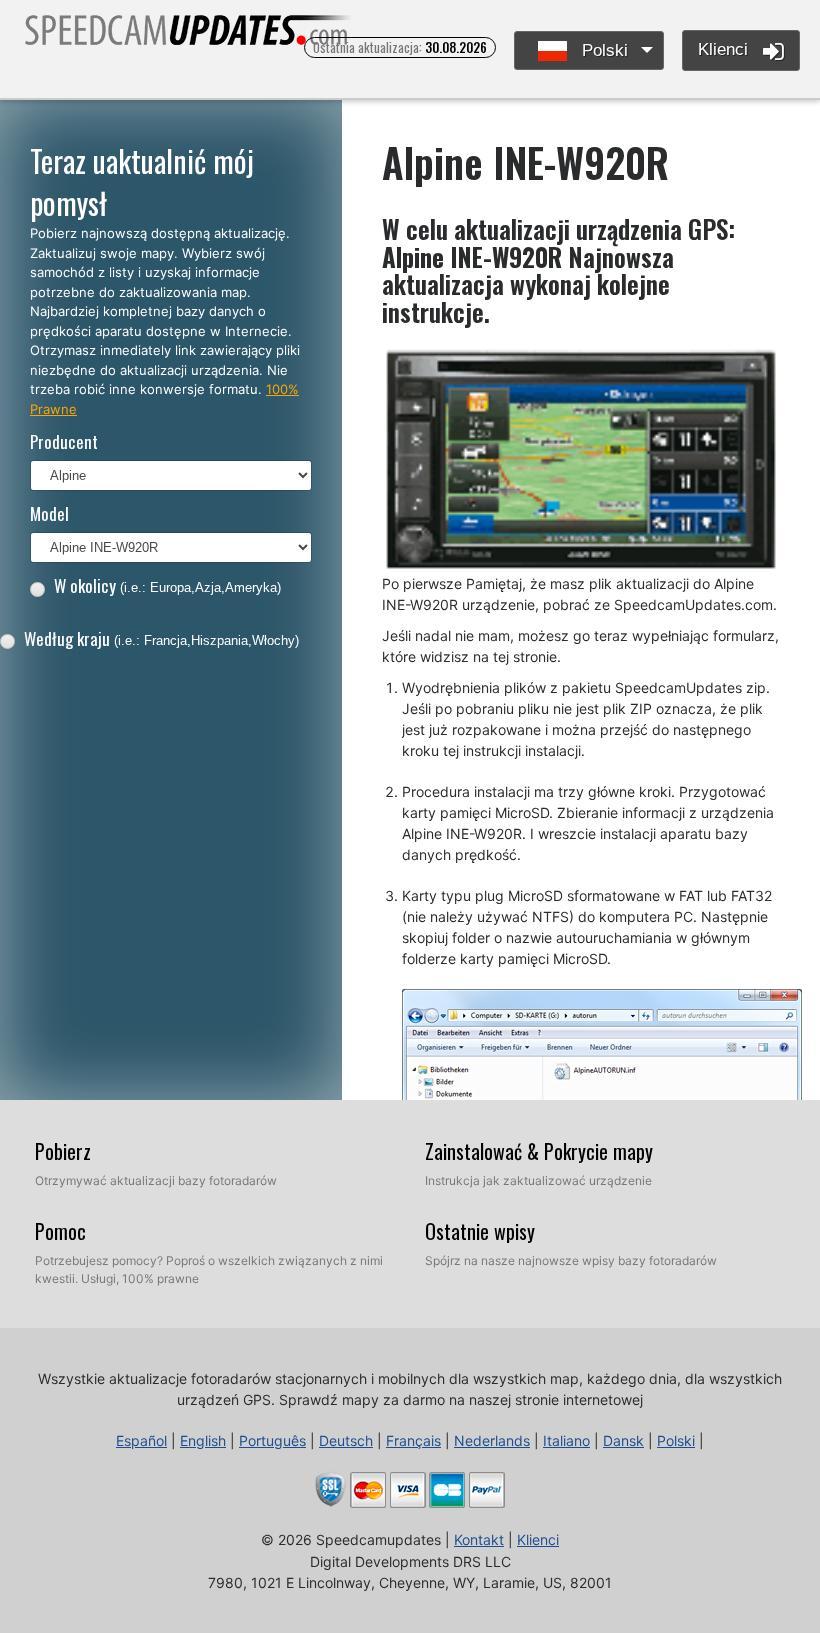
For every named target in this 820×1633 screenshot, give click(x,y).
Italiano (566, 1440)
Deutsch (346, 1440)
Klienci (725, 49)
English (203, 1440)
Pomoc (60, 1231)
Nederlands (492, 1440)
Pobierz (63, 1151)
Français (413, 1440)
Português (272, 1440)
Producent (64, 441)
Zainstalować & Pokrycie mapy (539, 1151)
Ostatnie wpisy (480, 1231)
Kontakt (479, 1539)
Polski (602, 50)
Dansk (623, 1440)
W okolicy (167, 585)
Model (49, 513)
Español (141, 1440)
